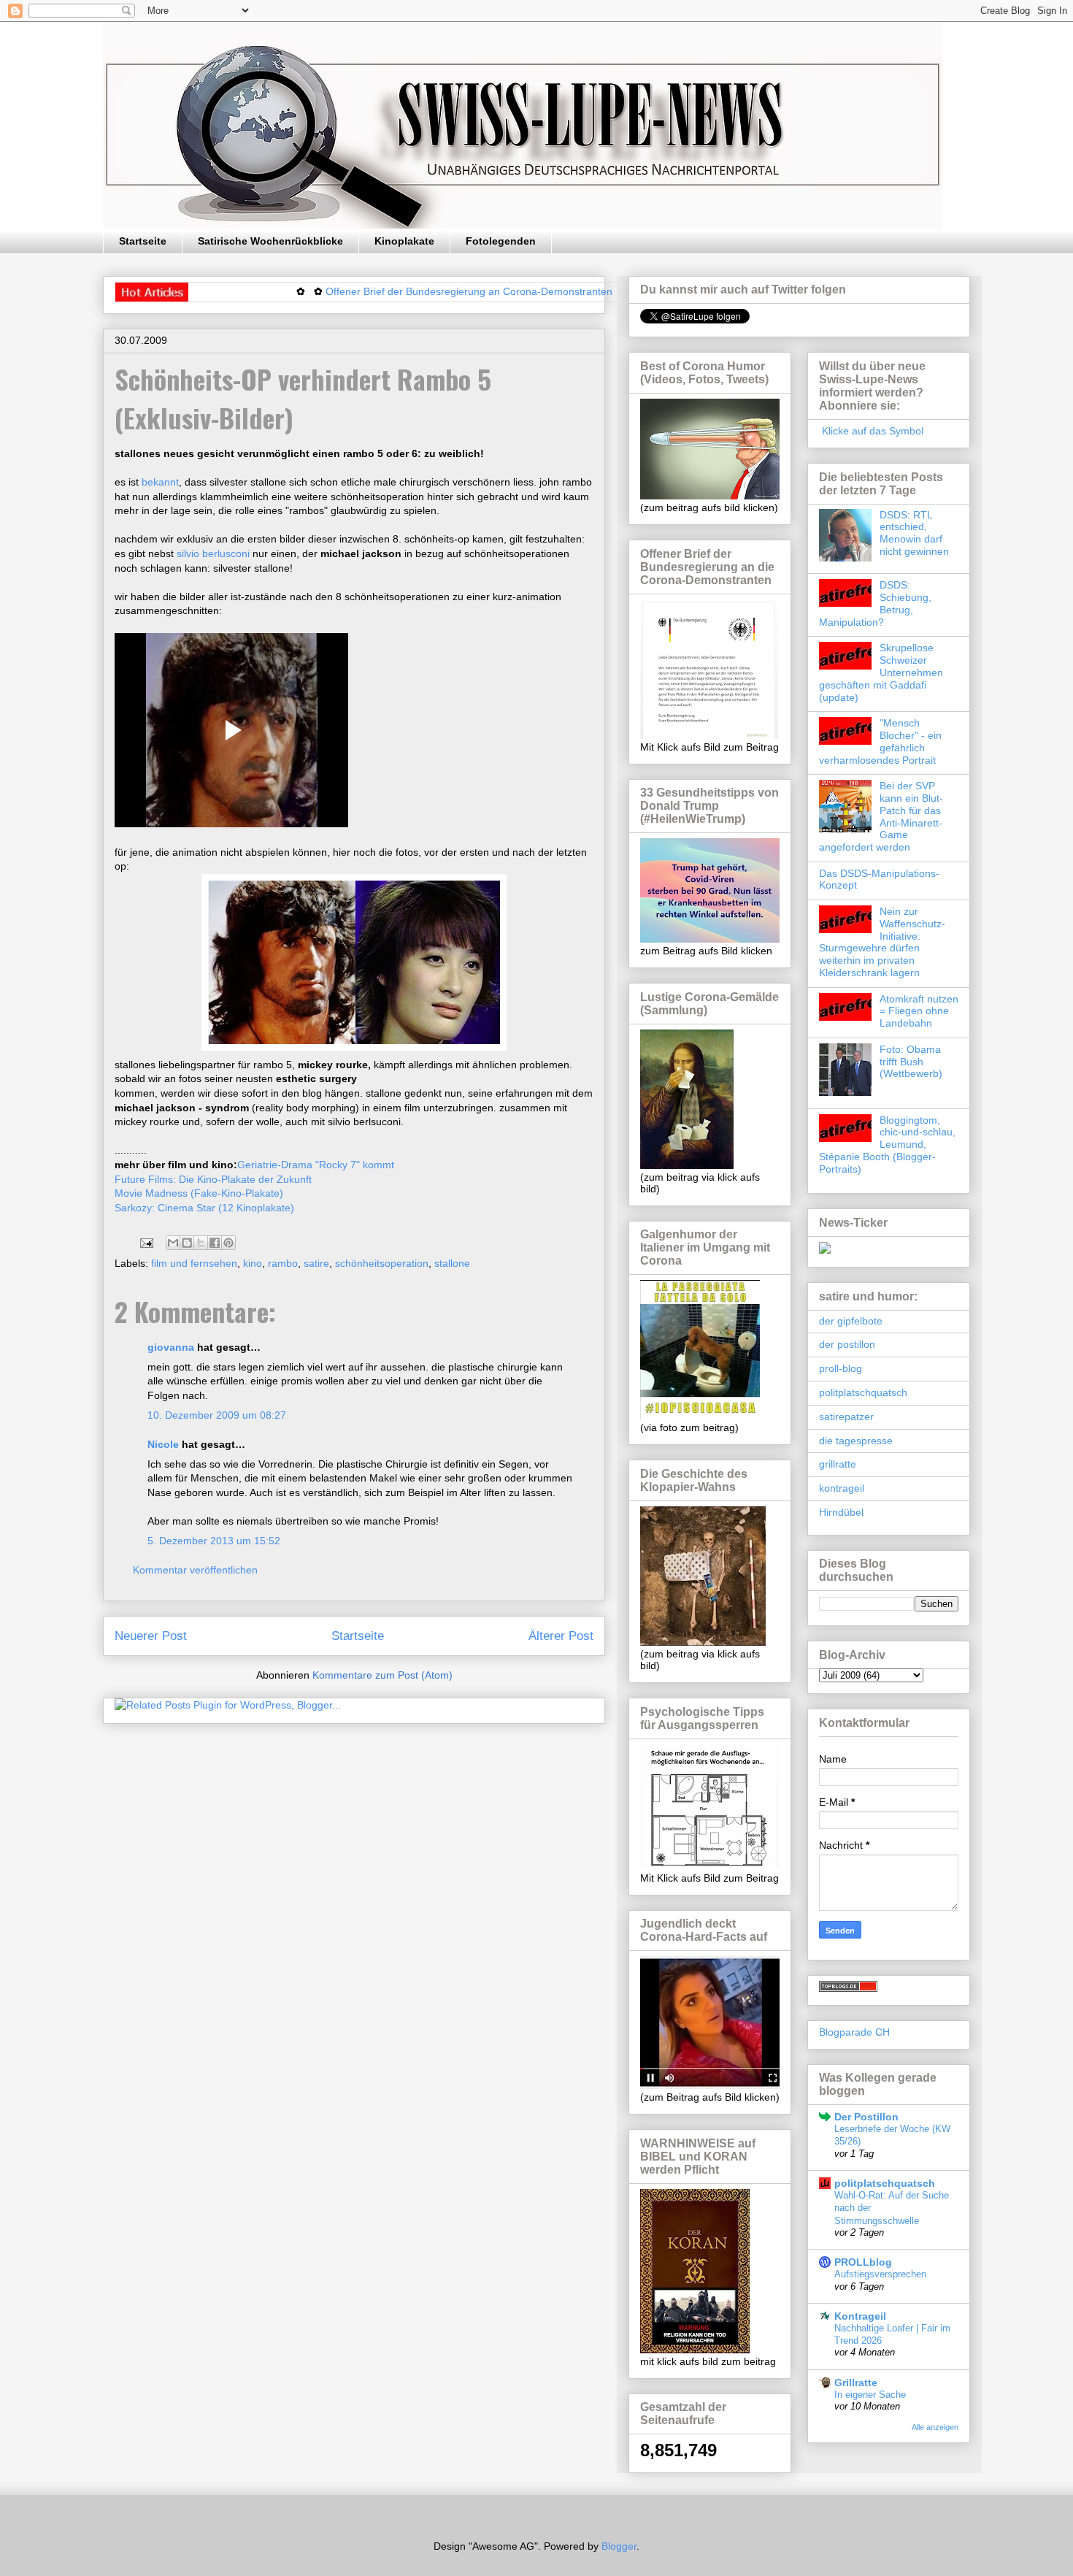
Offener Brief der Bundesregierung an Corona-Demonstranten (411, 291)
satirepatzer (846, 1417)
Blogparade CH (854, 2032)
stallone (452, 1263)
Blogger (619, 2546)
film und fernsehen (194, 1263)
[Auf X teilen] (201, 1243)
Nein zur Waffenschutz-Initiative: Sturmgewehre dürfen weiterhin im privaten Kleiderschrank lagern (882, 942)
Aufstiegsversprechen (880, 2274)
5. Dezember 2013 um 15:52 (214, 1541)
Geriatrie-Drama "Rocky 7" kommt (316, 1165)
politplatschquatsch (863, 1392)
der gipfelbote (851, 1321)
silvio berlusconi (215, 553)
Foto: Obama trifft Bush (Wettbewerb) (911, 1062)
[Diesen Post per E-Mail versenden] (173, 1243)
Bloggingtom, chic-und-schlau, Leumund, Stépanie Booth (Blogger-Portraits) (887, 1145)
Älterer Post (561, 1636)
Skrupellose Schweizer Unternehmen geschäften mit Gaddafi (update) (881, 672)
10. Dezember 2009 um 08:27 (217, 1415)
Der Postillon (866, 2117)
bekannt (160, 482)
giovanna (171, 1347)
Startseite (143, 241)
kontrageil (842, 1488)
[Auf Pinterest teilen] (228, 1243)
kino (253, 1263)
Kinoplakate (404, 241)
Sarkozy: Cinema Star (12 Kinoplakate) (204, 1208)
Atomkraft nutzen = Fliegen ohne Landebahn (919, 1011)
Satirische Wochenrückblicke (270, 241)
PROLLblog (863, 2262)
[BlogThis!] (187, 1243)
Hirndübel (841, 1512)
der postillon (847, 1344)
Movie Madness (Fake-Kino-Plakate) (199, 1193)
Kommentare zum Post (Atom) (382, 1675)
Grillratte (856, 2383)
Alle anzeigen (935, 2427)
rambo (283, 1263)
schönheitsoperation (382, 1263)
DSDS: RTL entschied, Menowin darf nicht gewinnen (914, 533)
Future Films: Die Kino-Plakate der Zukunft (213, 1179)
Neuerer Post (151, 1636)
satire (316, 1263)
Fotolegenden (501, 241)
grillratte (838, 1464)
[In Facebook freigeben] (215, 1243)
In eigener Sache (870, 2395)
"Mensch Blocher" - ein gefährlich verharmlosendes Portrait (880, 741)
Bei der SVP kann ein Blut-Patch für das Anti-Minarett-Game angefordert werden (881, 816)
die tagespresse (856, 1441)
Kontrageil (860, 2316)
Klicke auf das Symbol (871, 431)
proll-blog (841, 1368)
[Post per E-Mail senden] (146, 1242)
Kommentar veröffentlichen (195, 1570)
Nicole (163, 1444)
